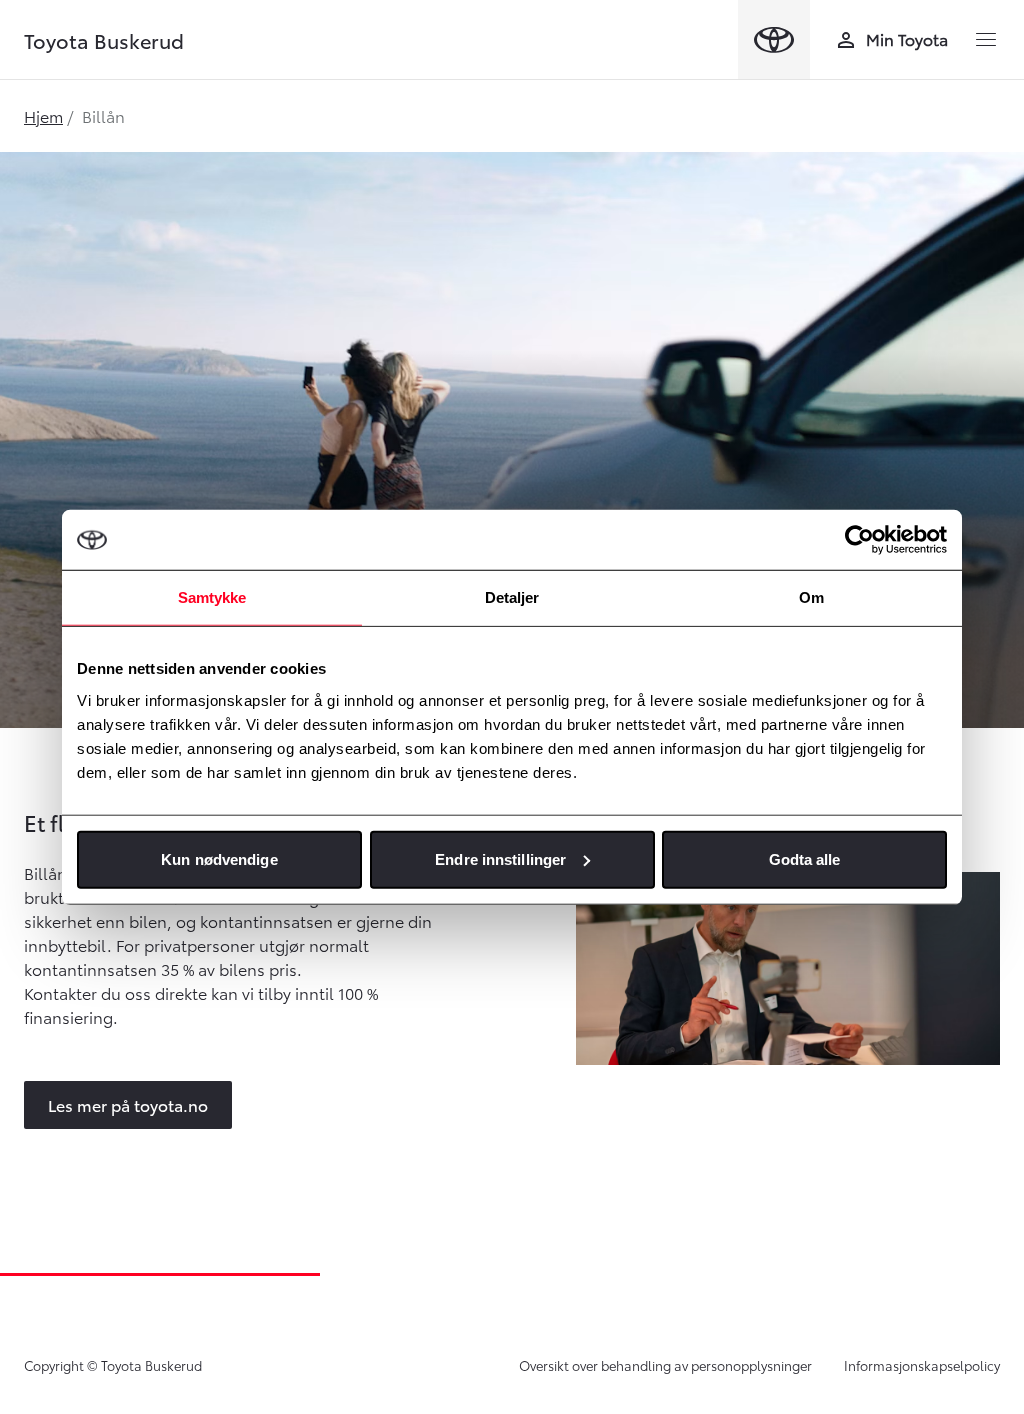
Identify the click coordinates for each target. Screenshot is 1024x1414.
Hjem (43, 115)
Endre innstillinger (500, 858)
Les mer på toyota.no (128, 1104)
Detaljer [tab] (512, 597)
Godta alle (805, 858)
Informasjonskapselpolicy (922, 1365)
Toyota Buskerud (104, 40)
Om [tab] (811, 597)
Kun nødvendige (219, 858)
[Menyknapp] (986, 40)
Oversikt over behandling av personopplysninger (665, 1365)
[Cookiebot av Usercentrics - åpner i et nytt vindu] (859, 540)
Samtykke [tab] (212, 597)
